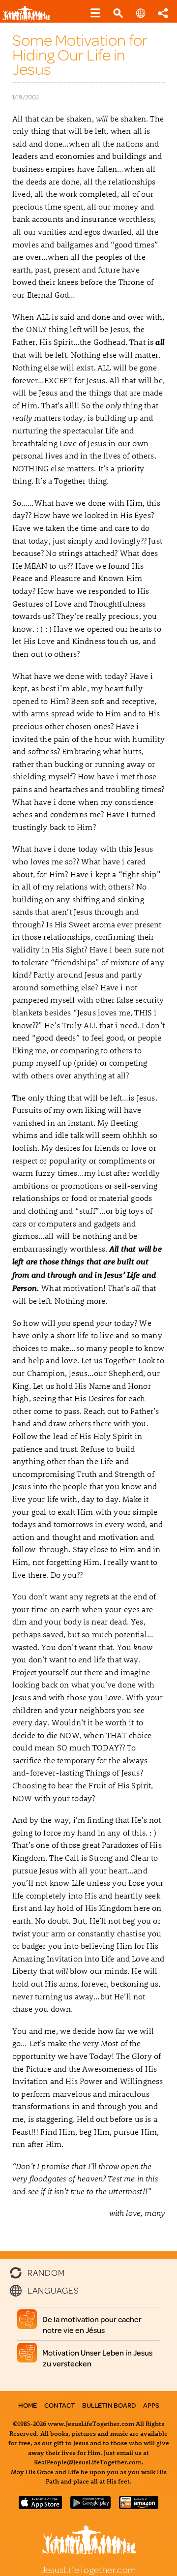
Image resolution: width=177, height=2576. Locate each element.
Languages (53, 2290)
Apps (151, 2405)
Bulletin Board (109, 2405)
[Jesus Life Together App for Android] (90, 2506)
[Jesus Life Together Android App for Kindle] (139, 2506)
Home (28, 2405)
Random (46, 2271)
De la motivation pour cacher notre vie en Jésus (92, 2325)
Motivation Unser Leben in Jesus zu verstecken (98, 2358)
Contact (59, 2405)
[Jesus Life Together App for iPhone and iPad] (40, 2506)
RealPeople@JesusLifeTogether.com (88, 2462)
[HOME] (30, 18)
